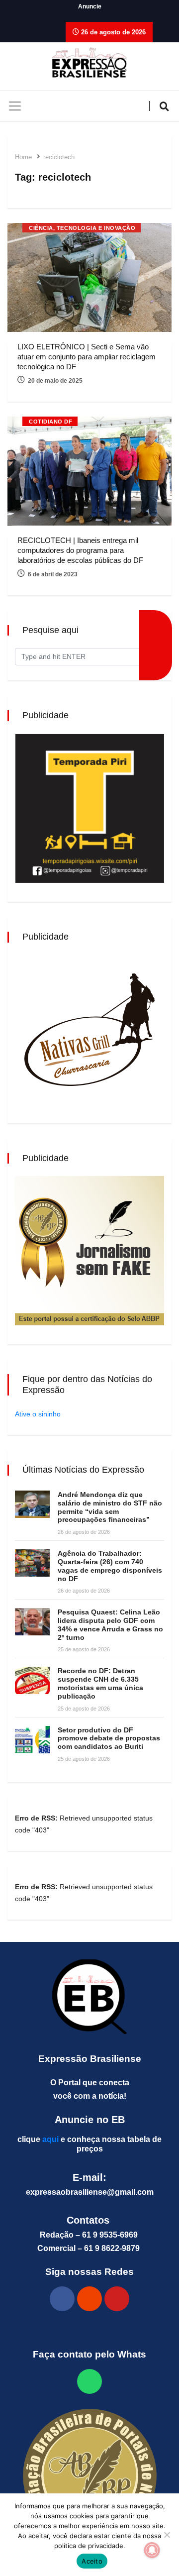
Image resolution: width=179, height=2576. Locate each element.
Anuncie (90, 6)
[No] (167, 2535)
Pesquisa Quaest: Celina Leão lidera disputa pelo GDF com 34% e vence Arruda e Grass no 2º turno (110, 1624)
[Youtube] (117, 2299)
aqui (50, 2139)
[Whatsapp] (89, 2381)
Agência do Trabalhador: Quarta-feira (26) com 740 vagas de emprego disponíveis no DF (110, 1566)
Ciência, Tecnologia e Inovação (82, 228)
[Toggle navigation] (15, 106)
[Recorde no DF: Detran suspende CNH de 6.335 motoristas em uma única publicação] (32, 1680)
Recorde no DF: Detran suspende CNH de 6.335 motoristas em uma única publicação (100, 1683)
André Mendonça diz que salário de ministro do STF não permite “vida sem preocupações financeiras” (110, 1507)
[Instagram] (89, 2299)
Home (23, 157)
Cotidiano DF (51, 422)
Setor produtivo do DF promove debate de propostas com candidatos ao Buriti (109, 1738)
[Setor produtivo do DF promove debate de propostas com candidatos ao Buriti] (32, 1740)
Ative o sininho (38, 1414)
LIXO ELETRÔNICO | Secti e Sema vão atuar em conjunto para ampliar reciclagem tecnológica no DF (87, 357)
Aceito (92, 2561)
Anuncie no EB (90, 2120)
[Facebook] (62, 2299)
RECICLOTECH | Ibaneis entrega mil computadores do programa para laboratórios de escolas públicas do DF (80, 550)
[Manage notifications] (152, 2550)
